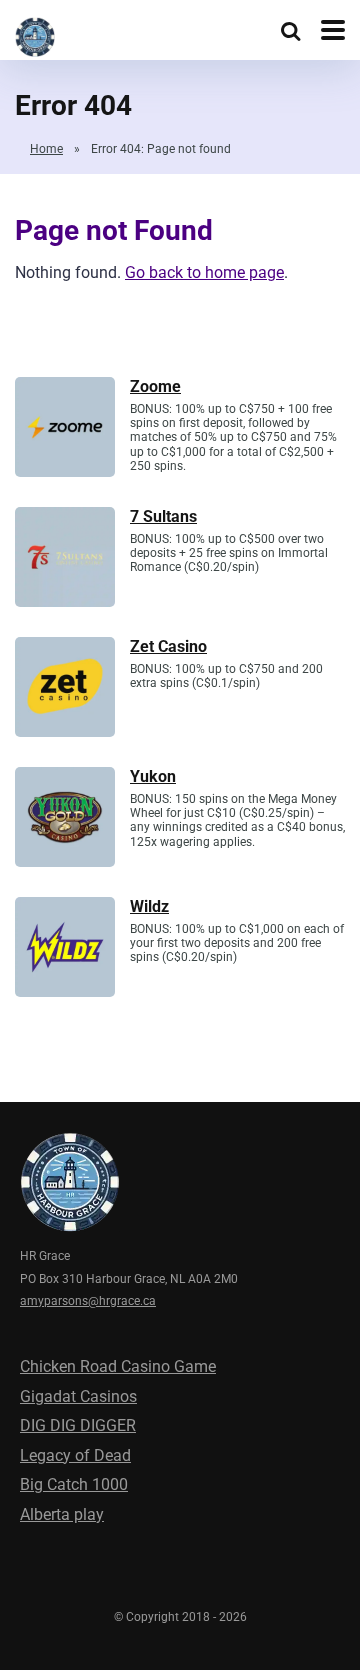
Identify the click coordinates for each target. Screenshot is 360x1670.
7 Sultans (163, 516)
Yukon (153, 776)
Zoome (155, 386)
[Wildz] (65, 991)
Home (46, 149)
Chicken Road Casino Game (118, 1366)
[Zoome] (65, 471)
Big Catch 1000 (74, 1484)
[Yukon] (65, 861)
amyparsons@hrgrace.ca (88, 1301)
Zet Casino (168, 646)
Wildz (149, 906)
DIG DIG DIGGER (78, 1425)
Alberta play (62, 1514)
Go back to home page (204, 272)
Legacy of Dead (75, 1455)
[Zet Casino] (65, 731)
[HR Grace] (35, 34)
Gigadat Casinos (78, 1396)
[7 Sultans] (65, 601)
